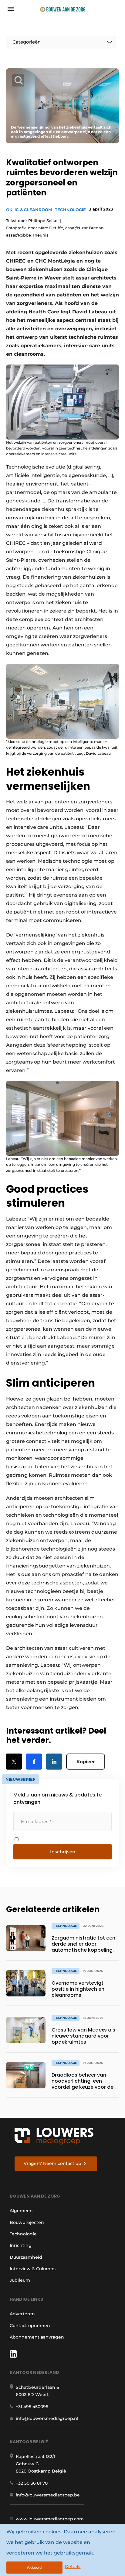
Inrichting (21, 2245)
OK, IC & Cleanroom (29, 210)
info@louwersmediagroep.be (48, 2495)
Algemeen (21, 2211)
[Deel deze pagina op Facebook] (34, 1762)
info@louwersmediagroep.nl (47, 2418)
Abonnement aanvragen (37, 2337)
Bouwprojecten (27, 2222)
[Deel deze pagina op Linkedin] (54, 1762)
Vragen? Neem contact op (52, 2163)
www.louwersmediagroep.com (50, 2519)
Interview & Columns (33, 2269)
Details (73, 2566)
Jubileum (20, 2280)
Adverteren (22, 2314)
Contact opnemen (30, 2326)
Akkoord (34, 2567)
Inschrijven (63, 1852)
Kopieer (86, 1762)
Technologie (70, 210)
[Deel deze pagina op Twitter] (14, 1762)
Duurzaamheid (26, 2257)
